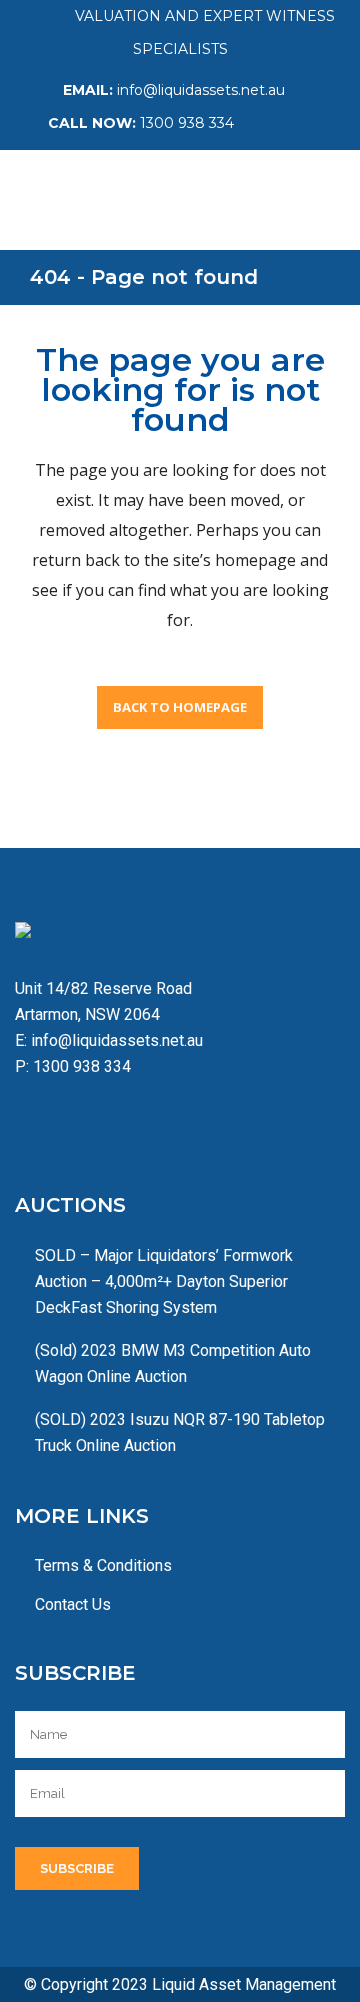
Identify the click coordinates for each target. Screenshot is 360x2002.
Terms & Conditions (103, 1565)
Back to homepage (180, 707)
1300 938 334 (187, 123)
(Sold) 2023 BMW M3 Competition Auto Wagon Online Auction (173, 1363)
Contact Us (73, 1604)
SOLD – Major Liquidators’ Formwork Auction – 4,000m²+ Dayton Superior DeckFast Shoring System (164, 1281)
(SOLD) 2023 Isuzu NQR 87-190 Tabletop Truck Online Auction (180, 1432)
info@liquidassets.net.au (201, 90)
